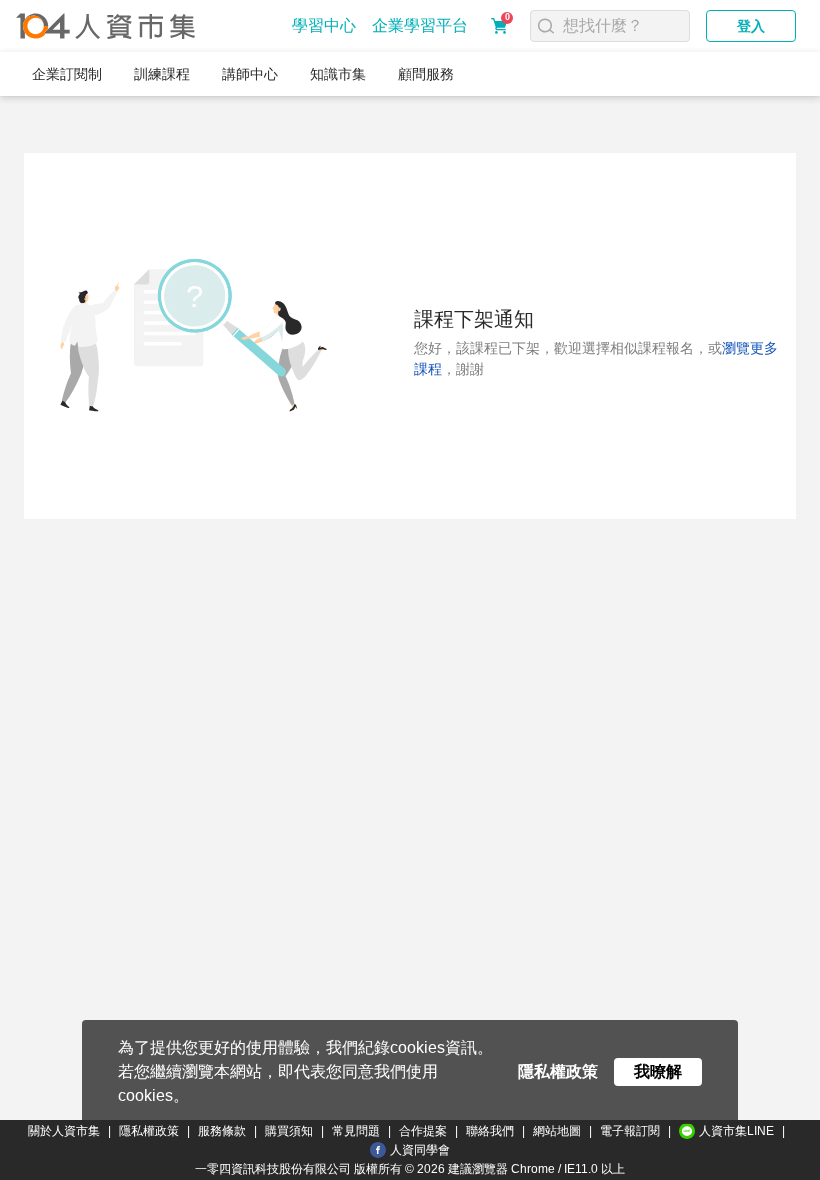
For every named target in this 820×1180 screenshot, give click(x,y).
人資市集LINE (736, 1131)
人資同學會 (420, 1150)
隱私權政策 (149, 1131)
